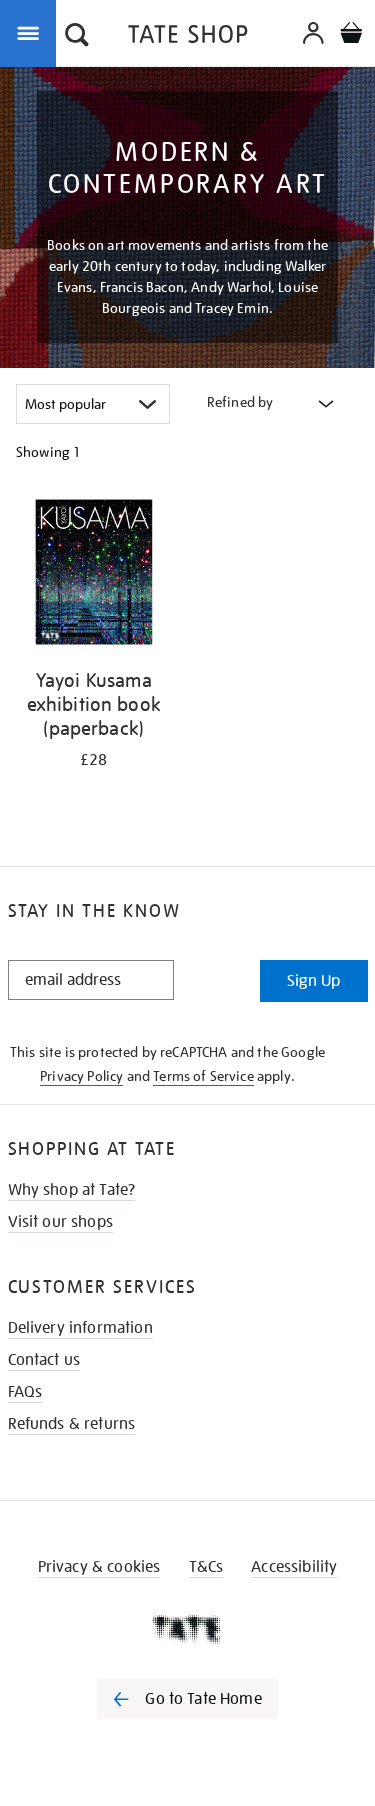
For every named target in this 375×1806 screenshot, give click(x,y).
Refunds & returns (72, 1424)
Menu (32, 32)
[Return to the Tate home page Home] (188, 37)
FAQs (25, 1392)
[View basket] (351, 35)
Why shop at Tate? (72, 1190)
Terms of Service (203, 1076)
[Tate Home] (187, 1629)
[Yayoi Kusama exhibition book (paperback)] (94, 575)
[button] (77, 37)
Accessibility (294, 1567)
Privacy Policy (81, 1076)
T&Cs (206, 1567)
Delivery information (80, 1328)
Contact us (44, 1360)
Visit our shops (60, 1222)
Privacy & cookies (99, 1567)
